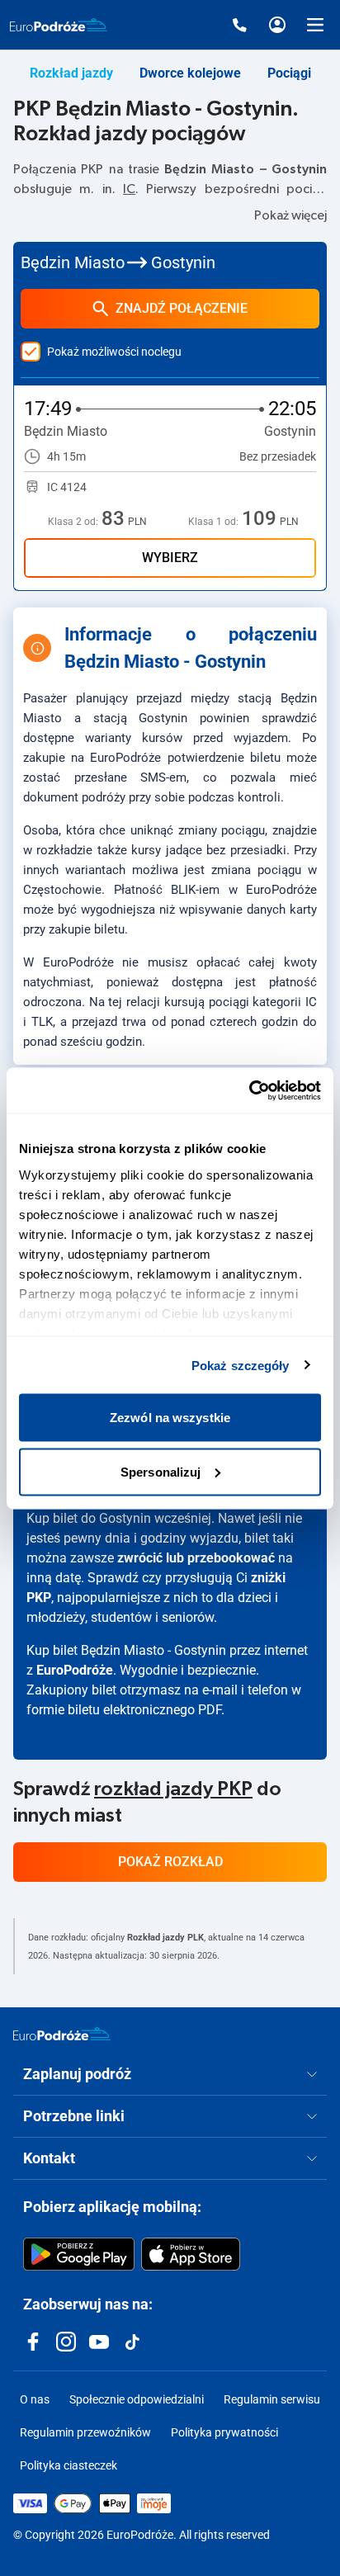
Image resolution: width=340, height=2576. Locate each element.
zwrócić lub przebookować (196, 1558)
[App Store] (191, 2254)
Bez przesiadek (278, 456)
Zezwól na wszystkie (170, 1418)
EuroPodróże (75, 1670)
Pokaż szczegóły (241, 1365)
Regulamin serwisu (272, 2399)
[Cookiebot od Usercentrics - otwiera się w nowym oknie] (249, 1090)
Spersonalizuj (161, 1471)
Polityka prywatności (224, 2432)
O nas (35, 2399)
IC (129, 189)
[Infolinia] (239, 25)
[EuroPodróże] (62, 2034)
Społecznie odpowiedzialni (137, 2399)
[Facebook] (33, 2342)
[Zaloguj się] (277, 25)
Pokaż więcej (290, 215)
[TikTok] (132, 2342)
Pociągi (289, 73)
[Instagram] (66, 2342)
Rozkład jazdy (71, 73)
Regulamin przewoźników (85, 2432)
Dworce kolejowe (190, 73)
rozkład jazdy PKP (173, 1789)
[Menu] (315, 25)
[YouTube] (99, 2342)
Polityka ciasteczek (68, 2465)
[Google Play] (79, 2254)
